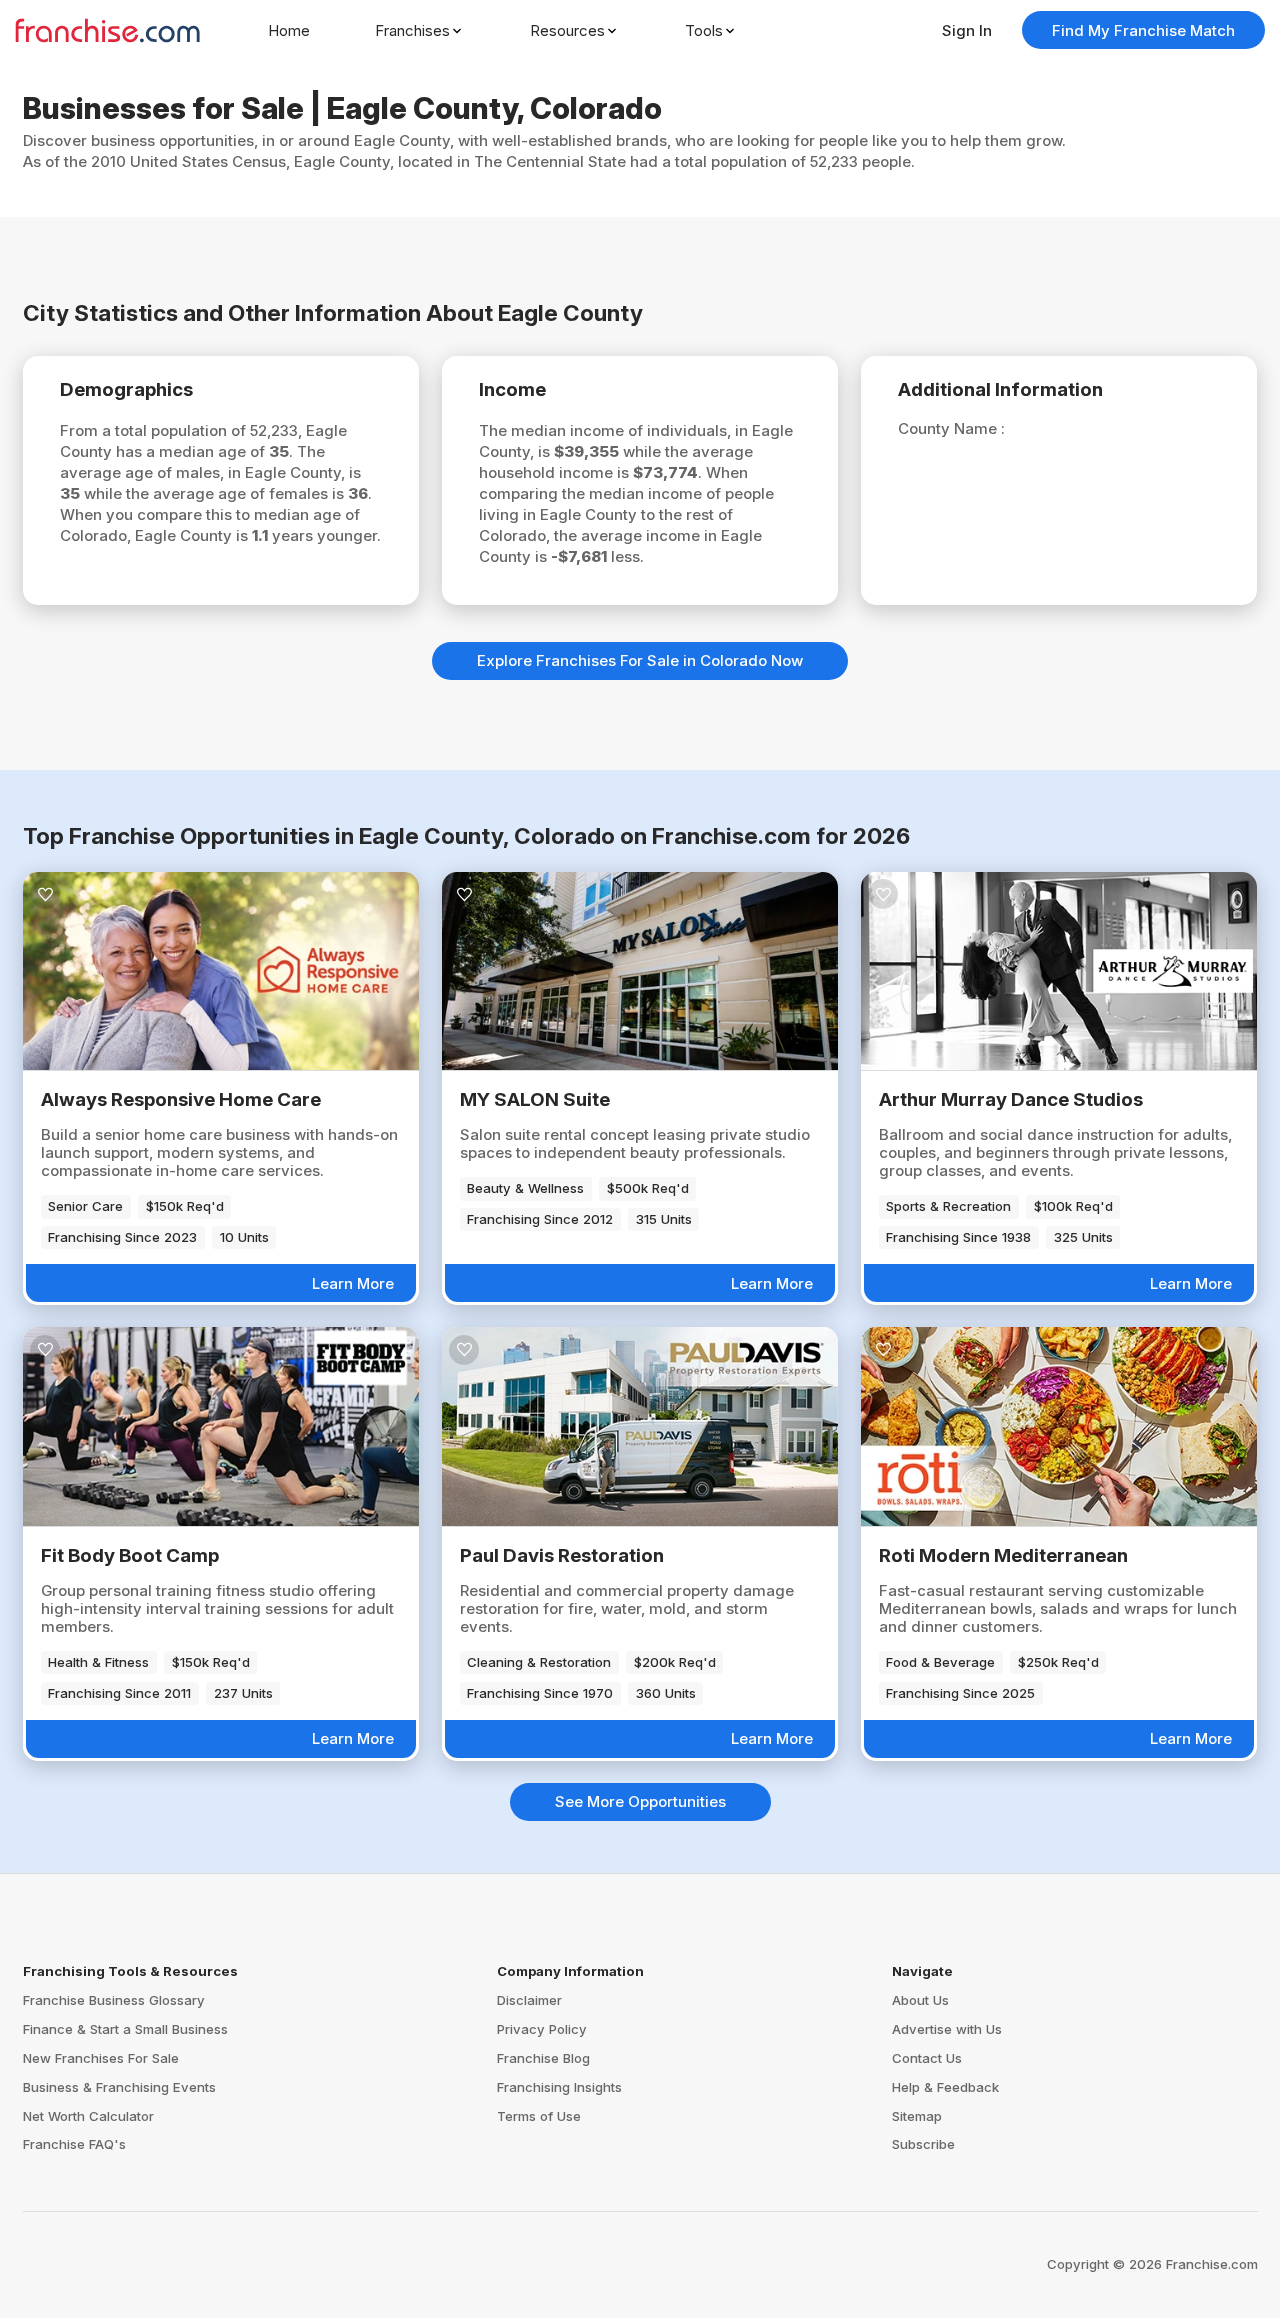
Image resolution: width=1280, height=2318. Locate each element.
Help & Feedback (945, 2087)
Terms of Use (539, 2116)
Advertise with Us (947, 2029)
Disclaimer (529, 2000)
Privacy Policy (542, 2029)
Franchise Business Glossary (114, 2000)
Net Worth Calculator (88, 2116)
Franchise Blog (543, 2058)
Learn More (353, 1283)
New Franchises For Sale (101, 2058)
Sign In (967, 30)
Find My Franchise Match (1143, 30)
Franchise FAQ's (74, 2144)
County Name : (951, 428)
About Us (920, 2000)
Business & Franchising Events (119, 2087)
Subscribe (923, 2144)
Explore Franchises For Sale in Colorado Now (640, 660)
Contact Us (927, 2058)
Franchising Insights (559, 2087)
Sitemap (917, 2116)
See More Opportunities (640, 1801)
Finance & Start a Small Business (125, 2029)
